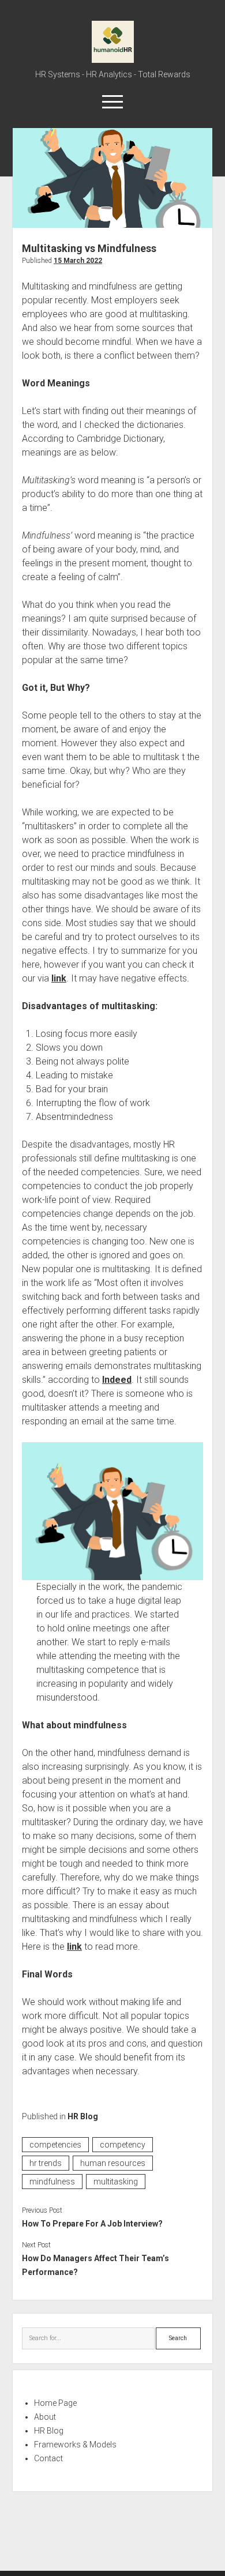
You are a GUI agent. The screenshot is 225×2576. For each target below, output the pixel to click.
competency (123, 2145)
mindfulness (52, 2182)
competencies (55, 2145)
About (45, 2417)
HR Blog (83, 2116)
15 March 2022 (78, 261)
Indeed (117, 1380)
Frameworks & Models (75, 2445)
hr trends (46, 2163)
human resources (113, 2163)
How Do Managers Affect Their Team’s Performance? (95, 2265)
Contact (48, 2458)
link (59, 978)
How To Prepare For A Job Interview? (92, 2224)
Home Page (55, 2403)
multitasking (116, 2182)
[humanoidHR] (113, 59)
